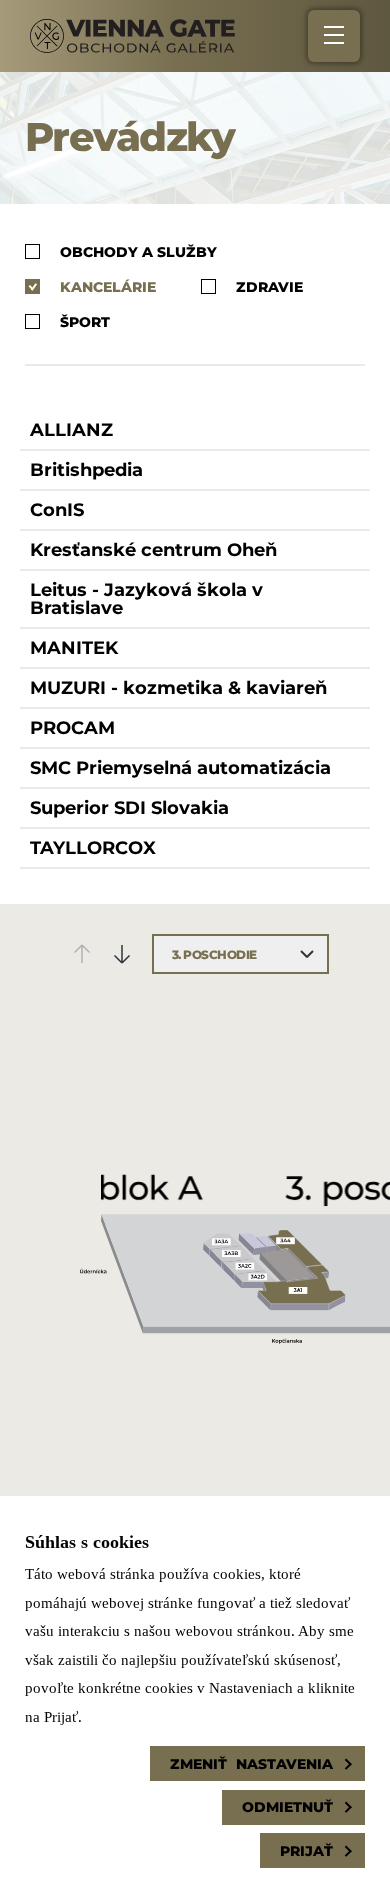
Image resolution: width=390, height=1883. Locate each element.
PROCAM (72, 728)
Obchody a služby (138, 251)
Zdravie (269, 286)
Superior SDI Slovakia (129, 808)
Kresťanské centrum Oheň (153, 550)
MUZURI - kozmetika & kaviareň (178, 688)
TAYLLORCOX (93, 848)
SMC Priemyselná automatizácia (180, 768)
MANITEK (74, 648)
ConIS (57, 510)
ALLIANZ (71, 430)
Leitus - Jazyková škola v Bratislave (146, 599)
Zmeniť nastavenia (251, 1764)
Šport (85, 321)
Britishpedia (86, 470)
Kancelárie (108, 286)
